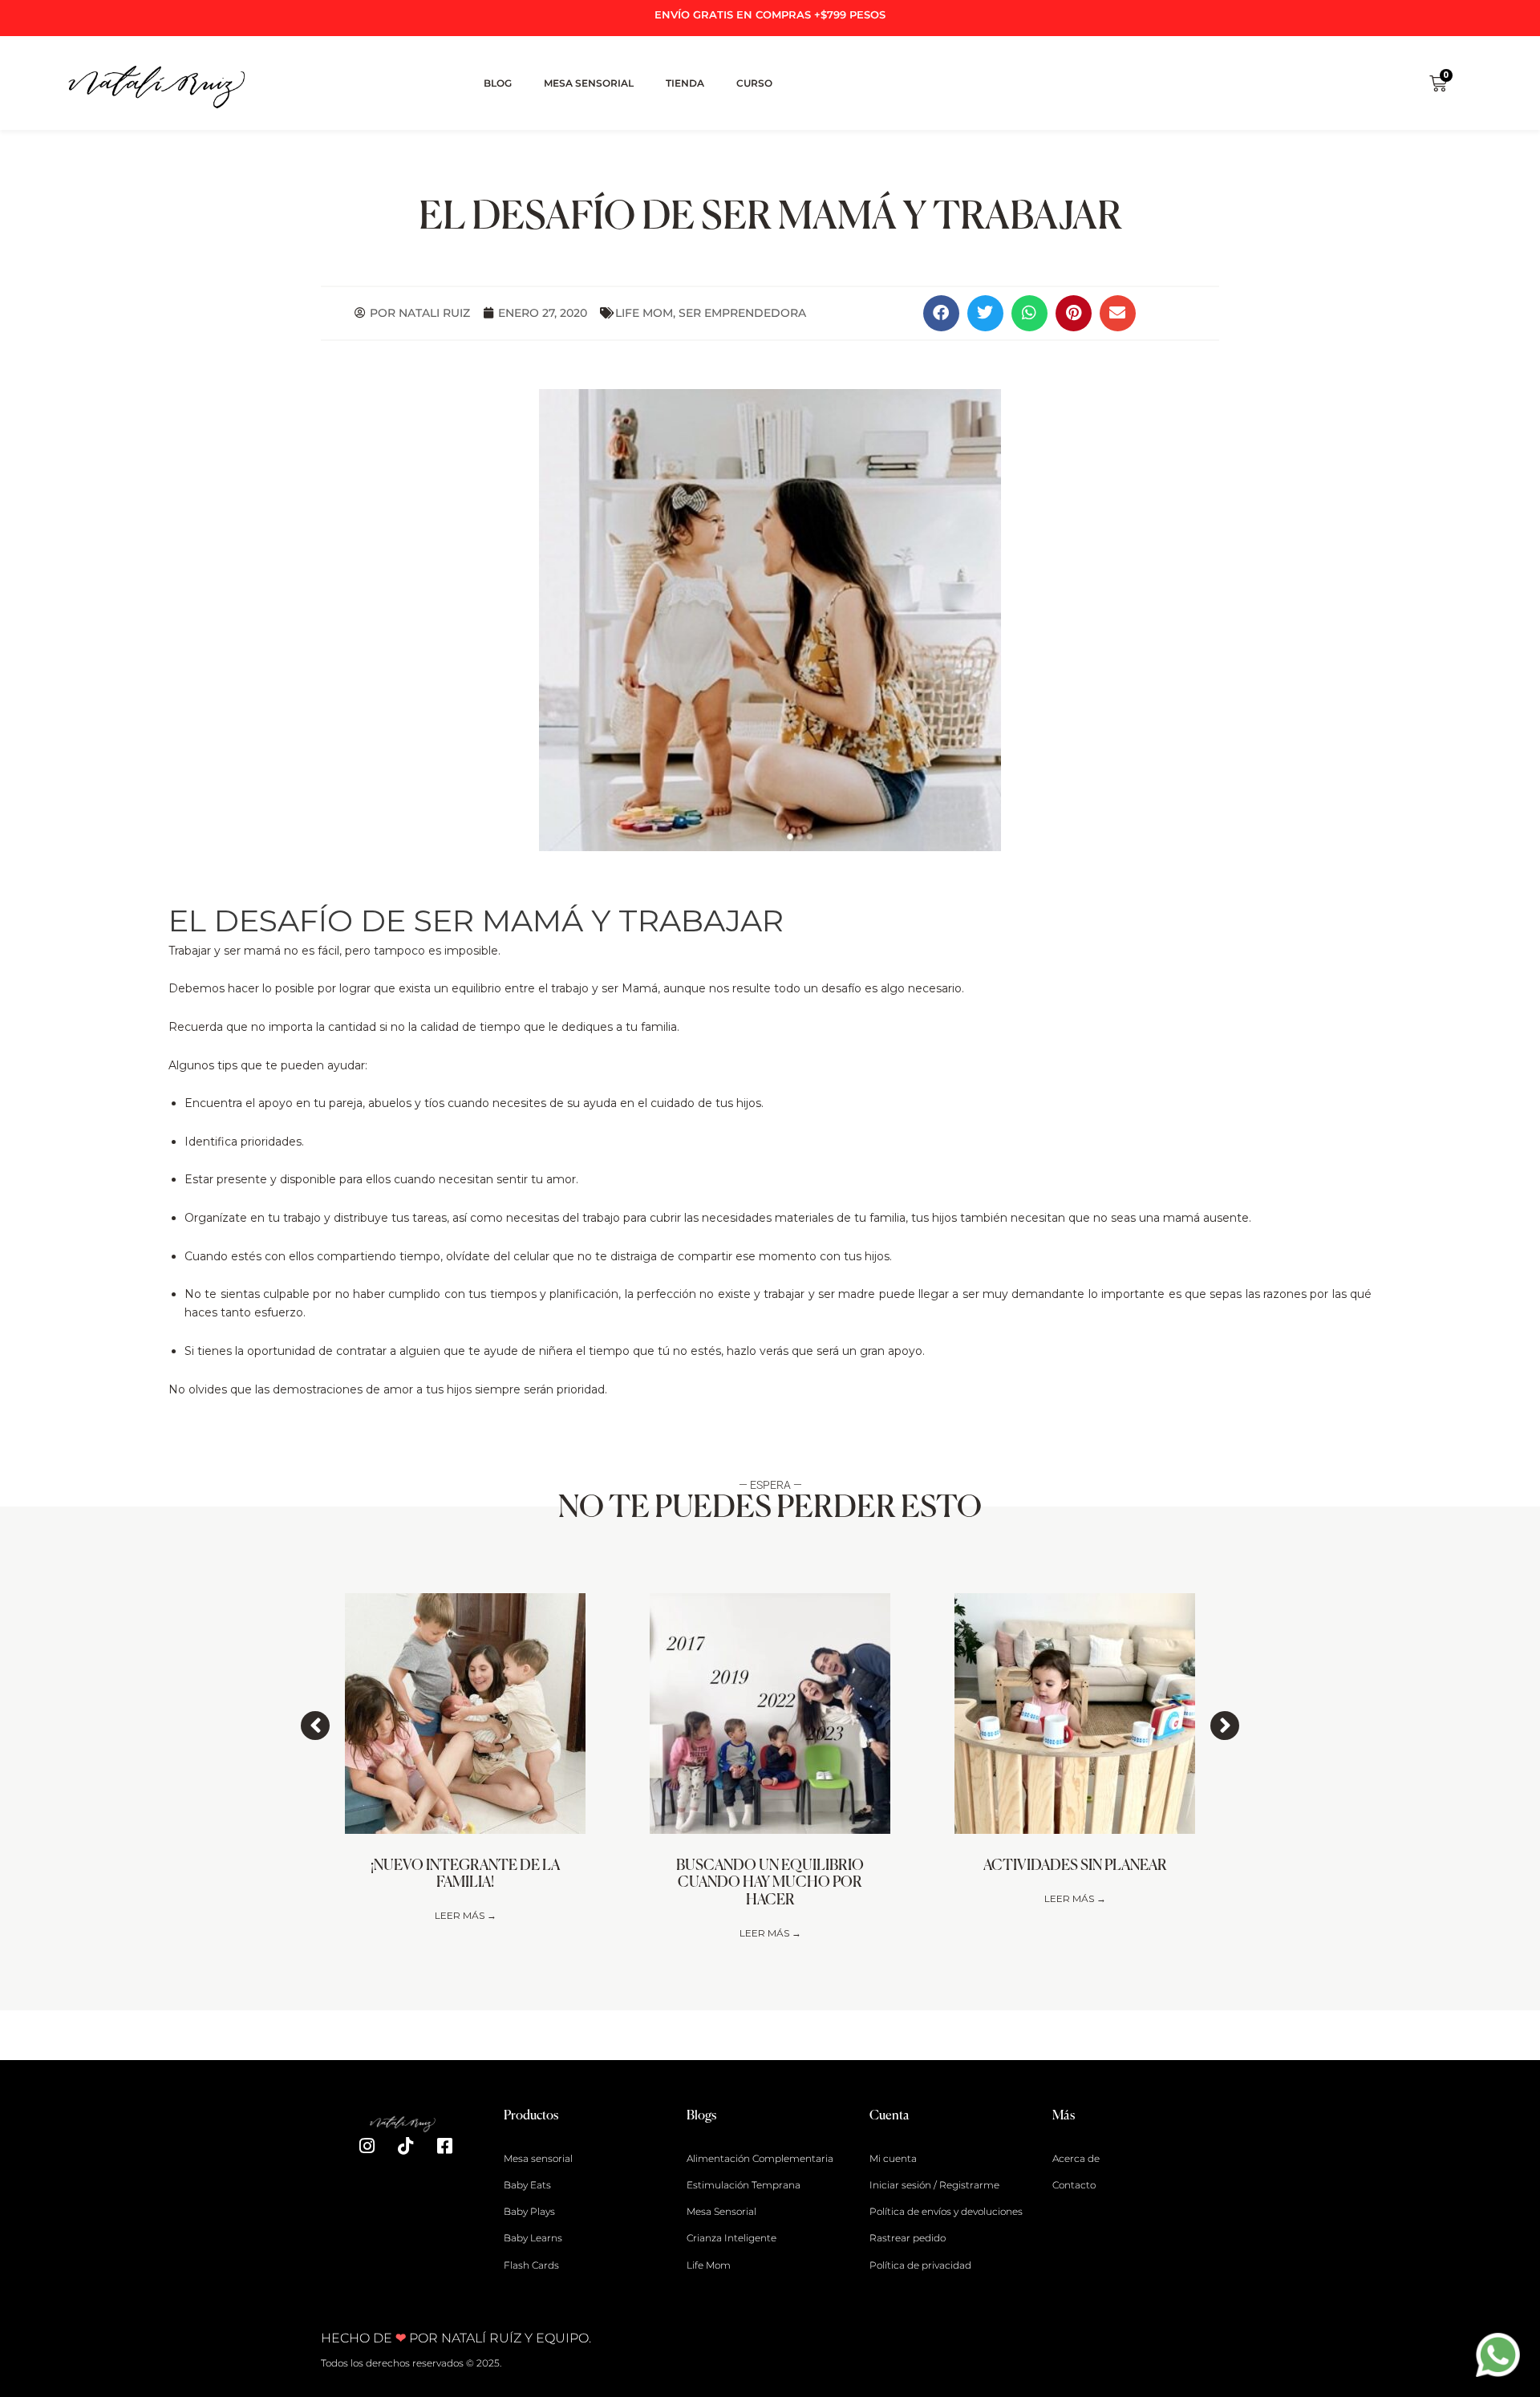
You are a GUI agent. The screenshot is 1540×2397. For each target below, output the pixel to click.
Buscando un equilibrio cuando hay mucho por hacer (770, 1883)
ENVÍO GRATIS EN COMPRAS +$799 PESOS (770, 14)
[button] (941, 313)
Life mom (644, 313)
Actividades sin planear (1075, 1866)
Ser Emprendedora (742, 313)
